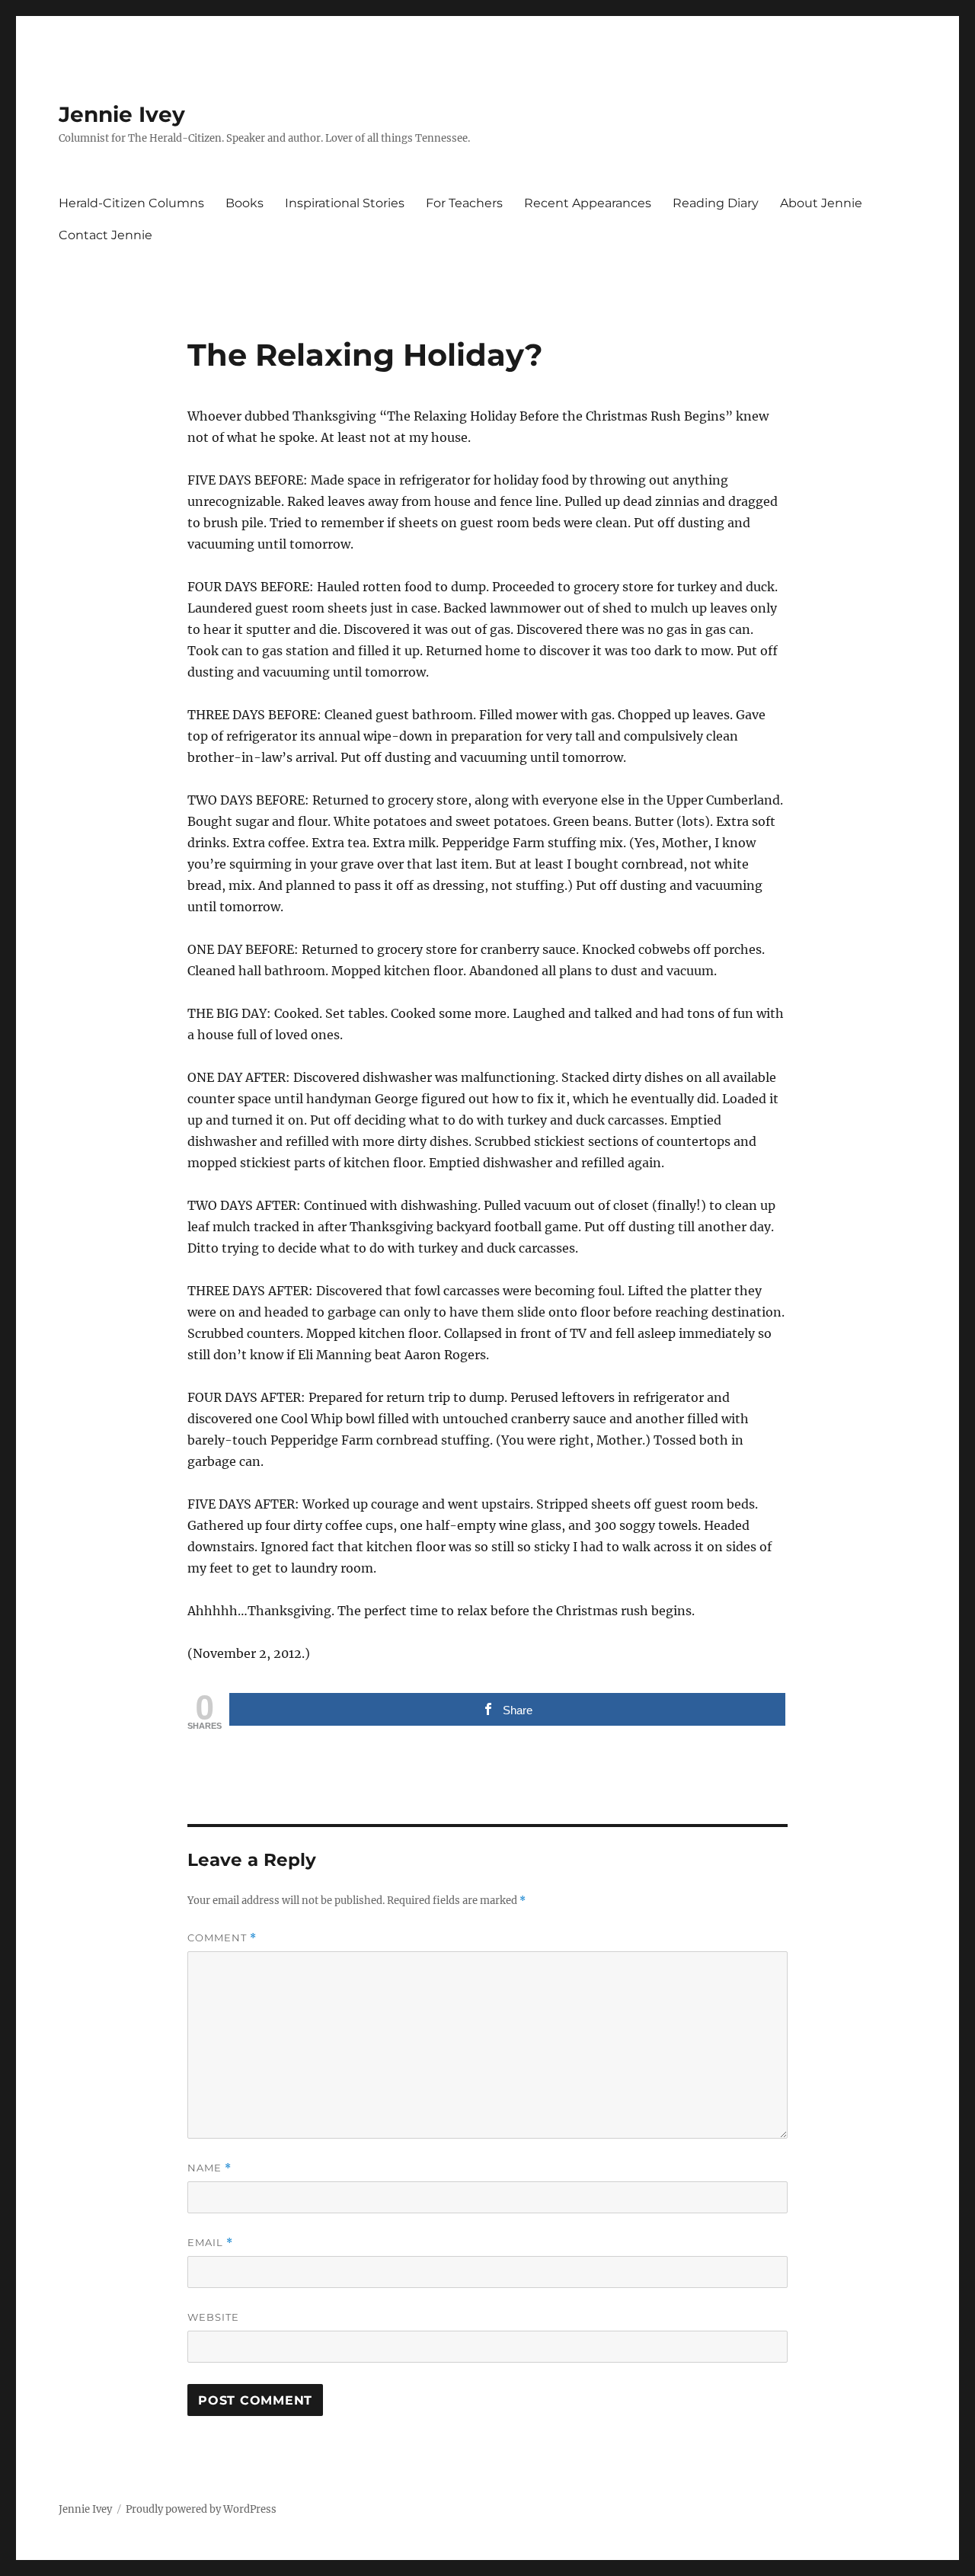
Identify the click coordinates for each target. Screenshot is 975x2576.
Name (209, 2168)
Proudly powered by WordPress (201, 2509)
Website (213, 2317)
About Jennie (821, 203)
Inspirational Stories (345, 203)
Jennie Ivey (122, 114)
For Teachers (464, 203)
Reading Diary (716, 203)
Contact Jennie (105, 235)
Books (245, 203)
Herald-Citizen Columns (131, 203)
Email (210, 2243)
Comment (222, 1938)
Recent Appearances (588, 203)
